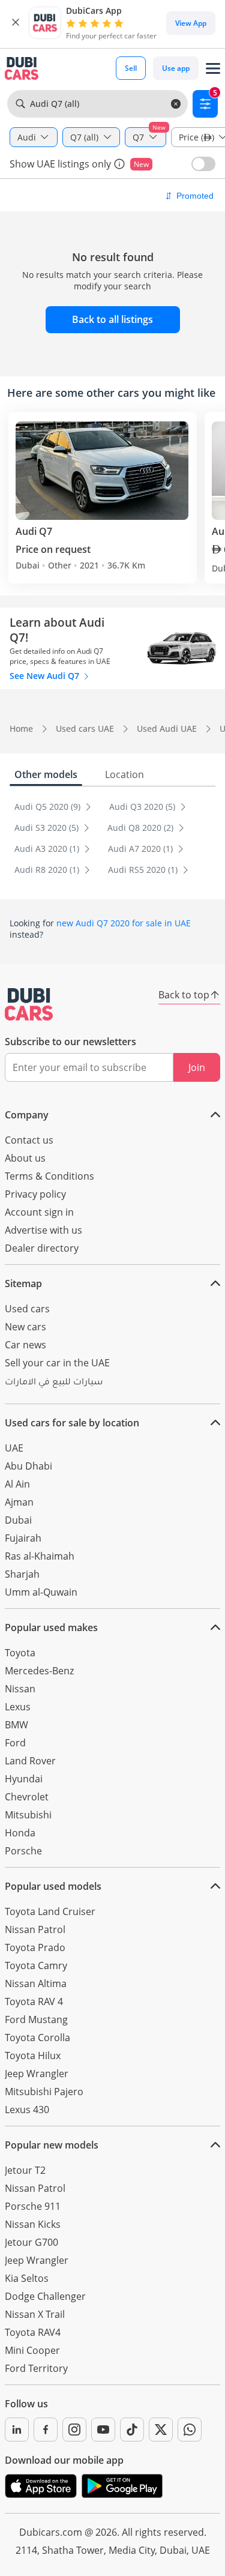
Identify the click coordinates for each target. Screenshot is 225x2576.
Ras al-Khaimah (40, 1556)
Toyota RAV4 (33, 2332)
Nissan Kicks (33, 2224)
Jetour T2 (25, 2170)
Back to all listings (112, 319)
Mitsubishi (28, 1815)
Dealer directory (42, 1248)
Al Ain (17, 1484)
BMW (16, 1725)
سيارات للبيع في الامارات (54, 1383)
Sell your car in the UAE (57, 1363)
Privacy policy (35, 1194)
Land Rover (30, 1761)
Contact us (29, 1140)
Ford (15, 1743)
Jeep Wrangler (37, 2074)
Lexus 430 (27, 2110)
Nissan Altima (36, 1983)
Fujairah (23, 1538)
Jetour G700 (31, 2242)
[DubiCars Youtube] (103, 2430)
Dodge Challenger (45, 2296)
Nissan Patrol (35, 1929)
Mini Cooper (32, 2350)
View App (191, 23)
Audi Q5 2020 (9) (49, 807)
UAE (14, 1448)
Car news (25, 1345)
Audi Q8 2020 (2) (142, 828)
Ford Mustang (36, 2019)
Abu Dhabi (28, 1466)
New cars (25, 1327)
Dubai (18, 1520)
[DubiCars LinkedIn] (17, 2430)
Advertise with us (43, 1230)
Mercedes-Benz (39, 1671)
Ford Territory (36, 2368)
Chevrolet (27, 1797)
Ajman (19, 1502)
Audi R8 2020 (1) (48, 870)
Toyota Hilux (33, 2056)
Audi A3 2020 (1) (48, 849)
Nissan (20, 1689)
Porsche (23, 1851)
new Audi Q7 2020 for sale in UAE (124, 923)
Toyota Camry (36, 1965)
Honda (20, 1833)
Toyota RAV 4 (34, 2001)
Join (197, 1067)
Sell (131, 68)
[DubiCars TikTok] (132, 2430)
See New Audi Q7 (46, 676)
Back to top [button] (184, 995)
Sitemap (23, 1283)
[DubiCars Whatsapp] (190, 2430)
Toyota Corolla (37, 2038)
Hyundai (24, 1779)
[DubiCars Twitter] (161, 2430)
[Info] (119, 164)
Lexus (18, 1707)
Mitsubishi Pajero (44, 2092)
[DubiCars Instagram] (74, 2430)
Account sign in (39, 1212)
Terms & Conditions (49, 1176)
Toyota (20, 1653)
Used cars (27, 1309)
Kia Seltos (27, 2278)
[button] (16, 23)
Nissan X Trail (35, 2314)
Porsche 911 (33, 2206)
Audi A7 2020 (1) (142, 849)
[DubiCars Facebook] (46, 2430)
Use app (176, 68)
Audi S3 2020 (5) (48, 828)
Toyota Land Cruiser (50, 1911)
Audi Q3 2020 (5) (143, 807)
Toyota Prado (35, 1947)
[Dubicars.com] (29, 1004)
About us (25, 1158)
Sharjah (22, 1574)
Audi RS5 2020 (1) (144, 870)
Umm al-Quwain (41, 1592)
